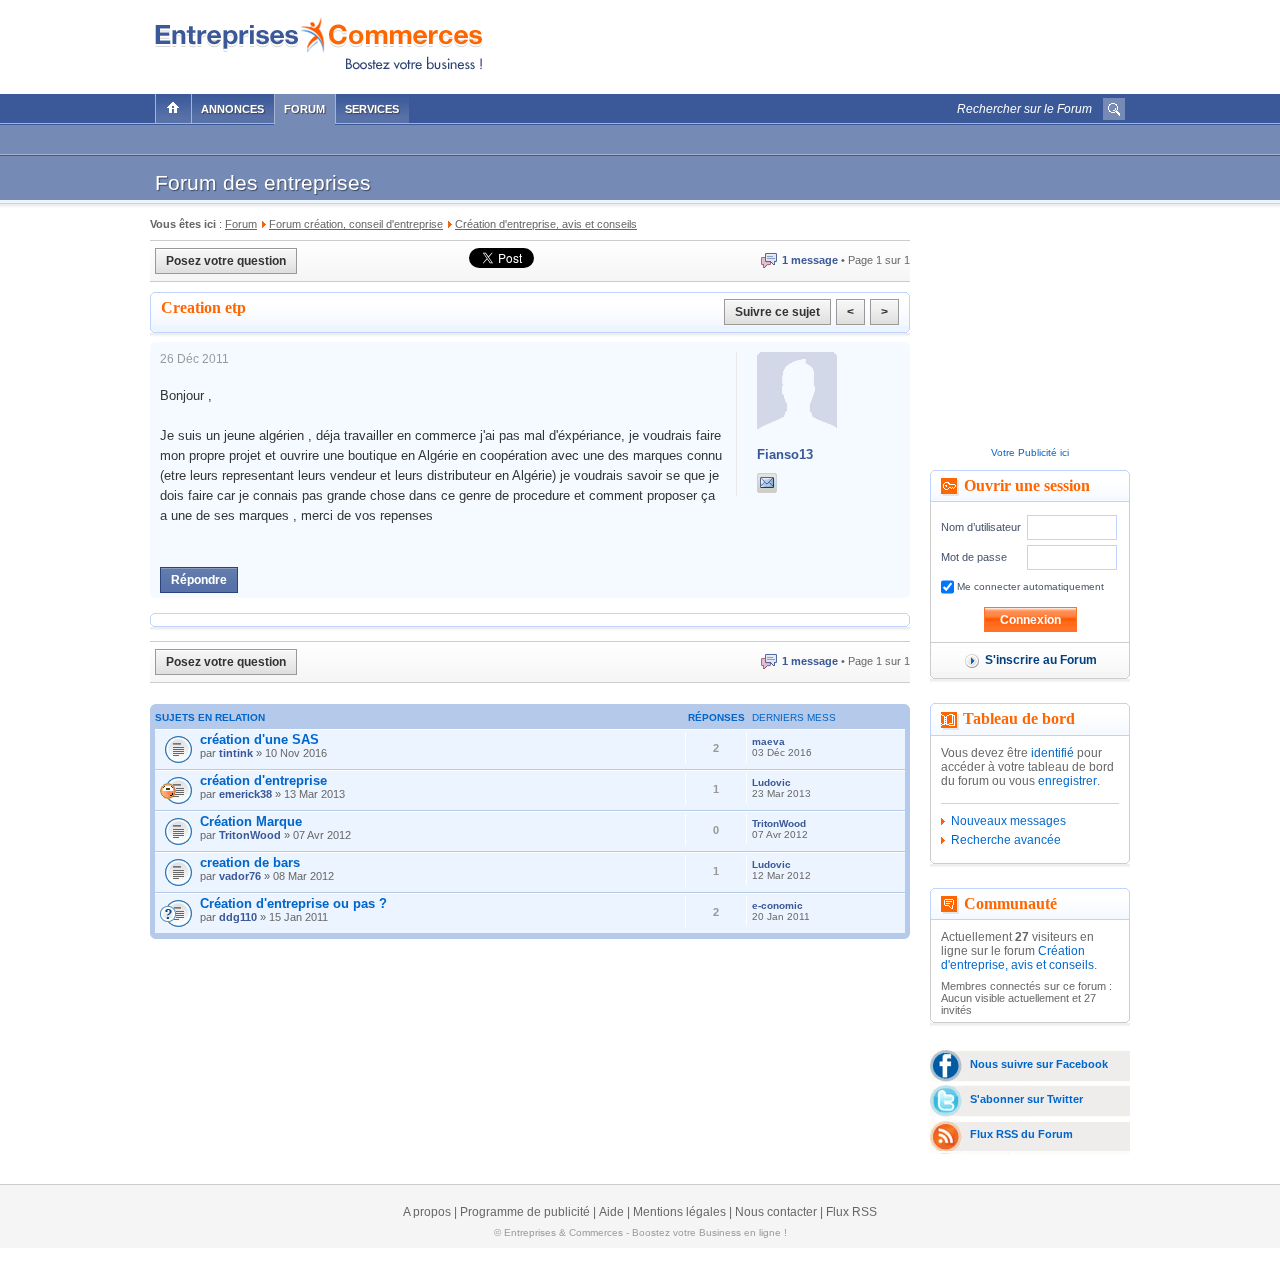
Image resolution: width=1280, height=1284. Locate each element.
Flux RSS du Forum (1021, 1134)
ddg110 (238, 917)
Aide (611, 1212)
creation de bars (250, 862)
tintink (236, 753)
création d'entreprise (263, 780)
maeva (768, 741)
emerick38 (245, 794)
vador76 (240, 876)
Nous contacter (776, 1212)
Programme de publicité (525, 1212)
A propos (427, 1212)
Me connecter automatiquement (1029, 586)
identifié (1052, 753)
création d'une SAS (259, 739)
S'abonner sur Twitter (1026, 1099)
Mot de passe (974, 557)
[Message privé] (767, 483)
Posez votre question (226, 261)
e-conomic (777, 905)
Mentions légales (679, 1212)
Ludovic (771, 782)
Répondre (199, 580)
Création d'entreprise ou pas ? (293, 903)
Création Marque (251, 821)
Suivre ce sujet (777, 312)
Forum (304, 109)
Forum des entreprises (263, 182)
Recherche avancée (1006, 840)
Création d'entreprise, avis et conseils (1017, 958)
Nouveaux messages (1008, 821)
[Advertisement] (891, 42)
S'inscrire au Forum (1041, 660)
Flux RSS (851, 1212)
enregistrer (1067, 781)
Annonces (232, 109)
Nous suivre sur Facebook (1039, 1064)
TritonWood (250, 835)
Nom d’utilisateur (981, 527)
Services (372, 109)
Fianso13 (785, 454)
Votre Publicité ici (1030, 452)
